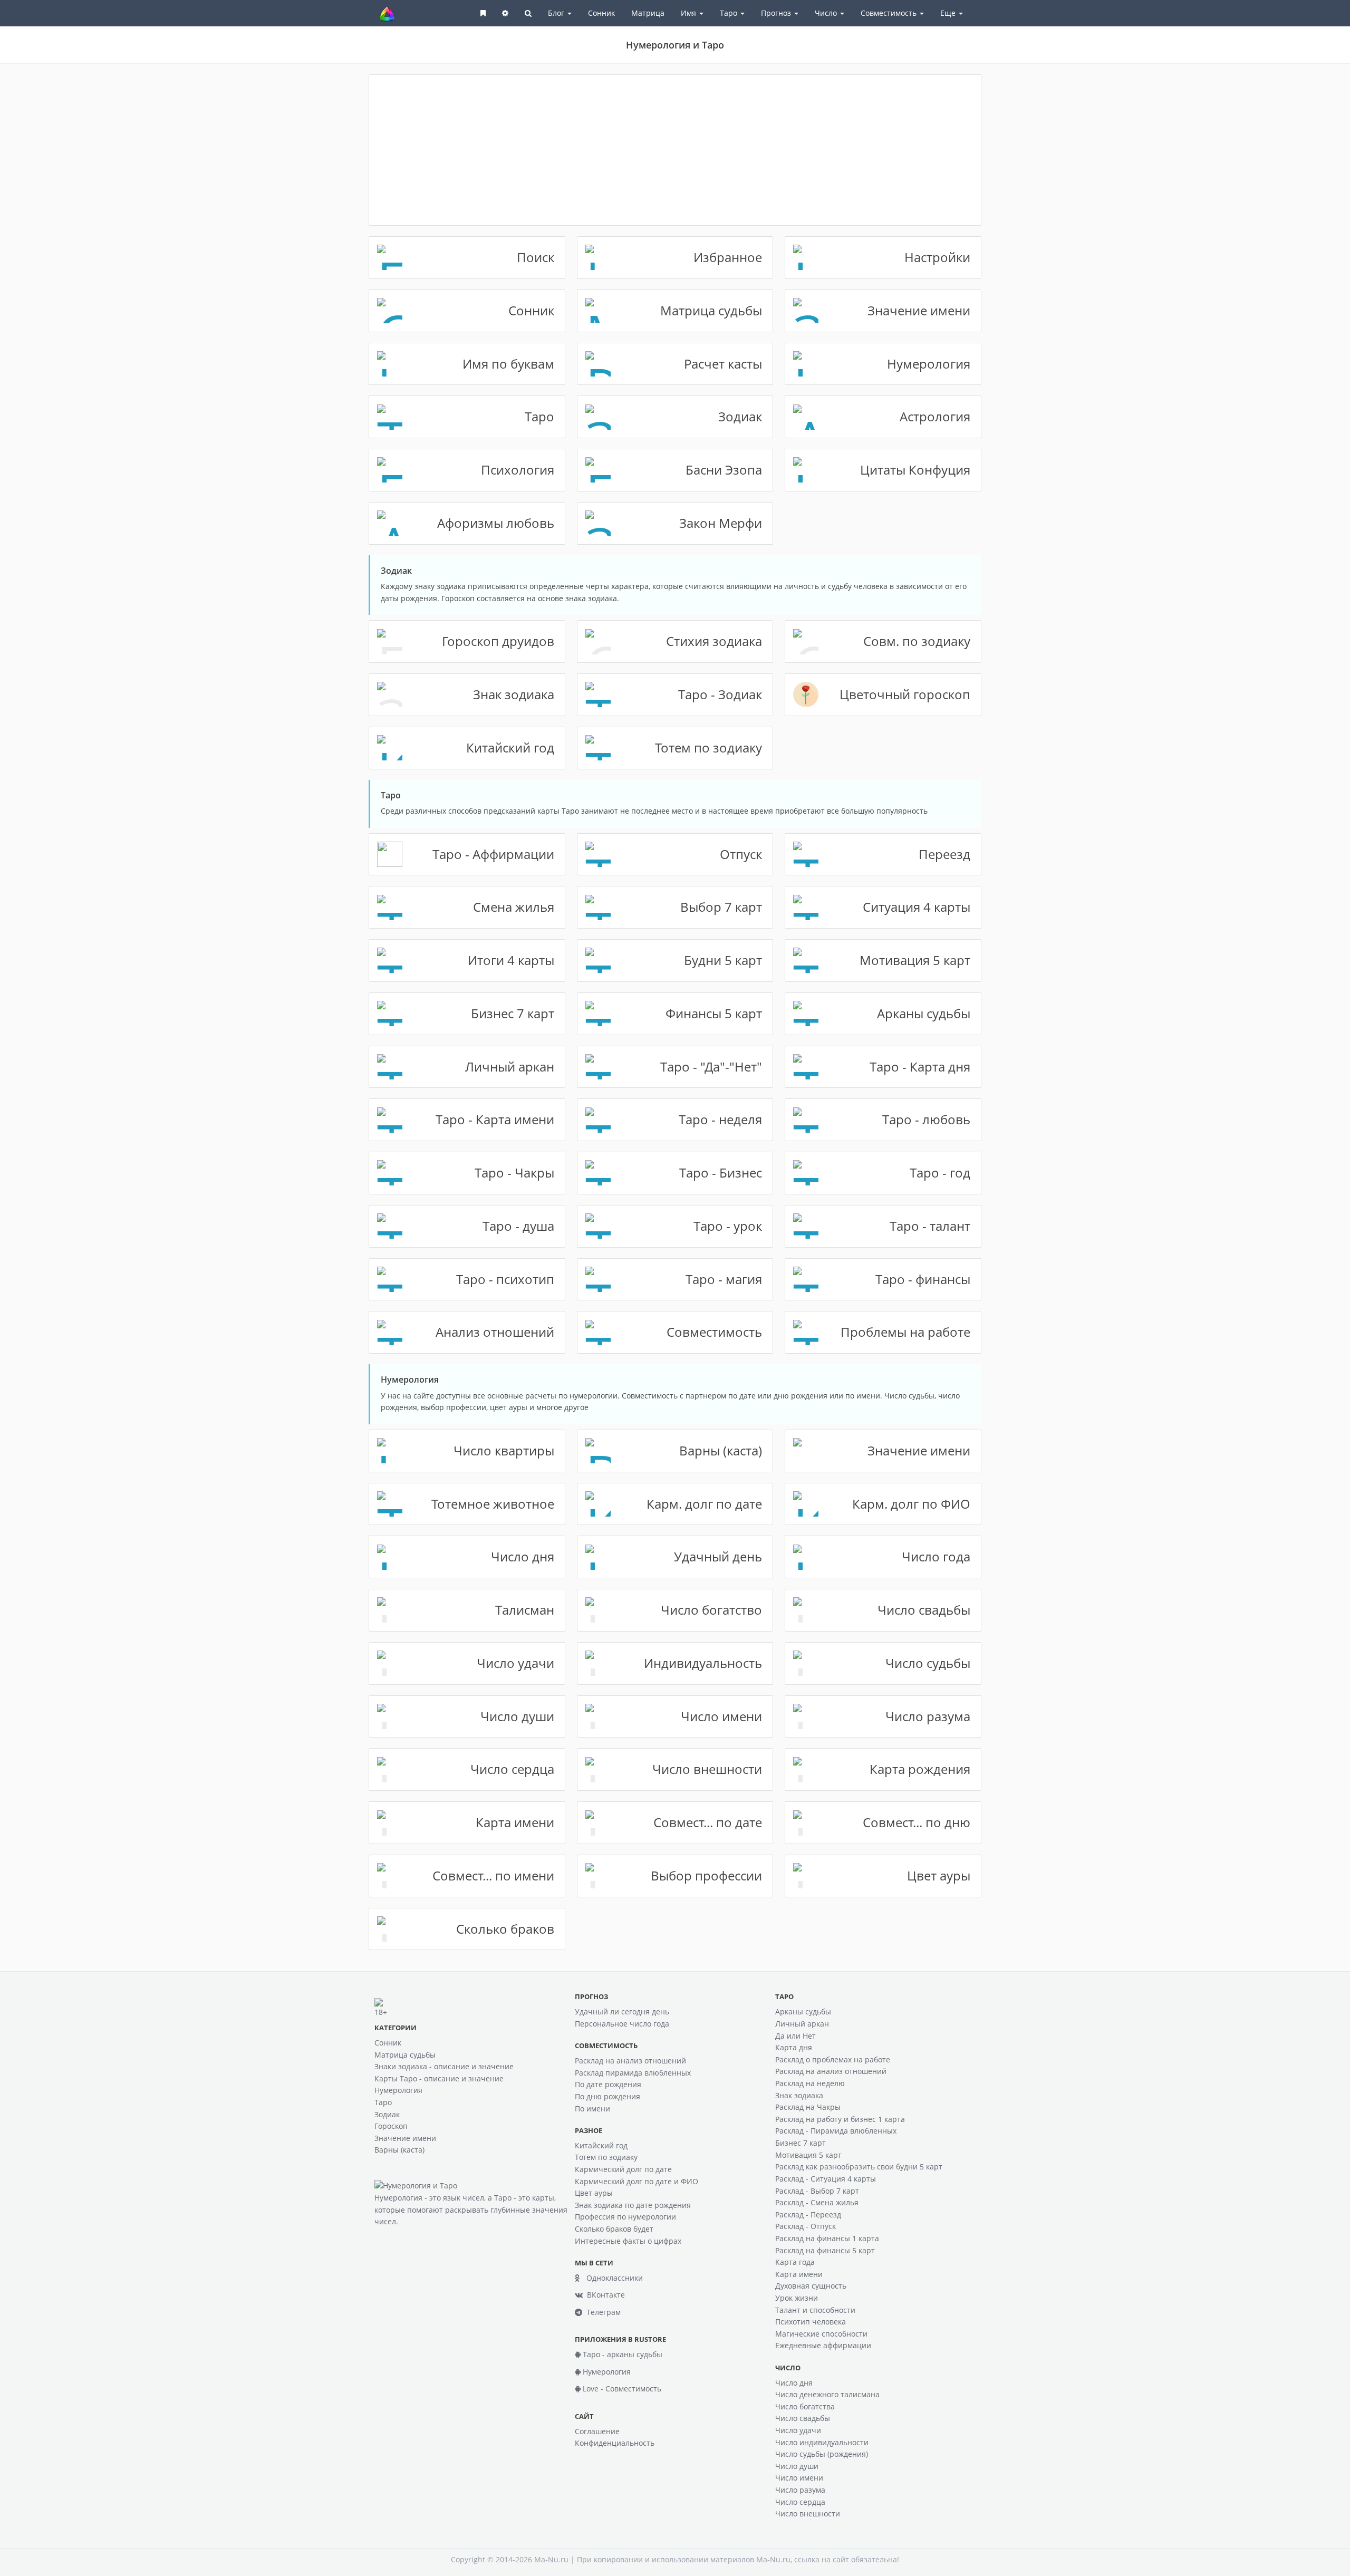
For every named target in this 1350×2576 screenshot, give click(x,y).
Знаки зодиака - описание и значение (444, 2066)
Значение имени (405, 2138)
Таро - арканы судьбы (621, 2354)
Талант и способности (815, 2310)
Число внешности (808, 2514)
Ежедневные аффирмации (823, 2345)
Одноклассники (611, 2278)
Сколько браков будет (614, 2229)
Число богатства (805, 2406)
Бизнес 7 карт (801, 2143)
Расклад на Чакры (808, 2107)
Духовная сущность (811, 2286)
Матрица (648, 13)
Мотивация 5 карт (808, 2155)
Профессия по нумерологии (625, 2217)
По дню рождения (607, 2096)
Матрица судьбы (405, 2055)
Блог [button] (557, 13)
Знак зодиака (799, 2095)
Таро (383, 2102)
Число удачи (798, 2430)
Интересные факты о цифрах (628, 2241)
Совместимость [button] (890, 13)
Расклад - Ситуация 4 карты (826, 2179)
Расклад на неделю (810, 2083)
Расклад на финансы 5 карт (825, 2250)
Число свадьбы (803, 2418)
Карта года (795, 2262)
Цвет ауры (594, 2193)
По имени (592, 2109)
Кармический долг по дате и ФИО (637, 2181)
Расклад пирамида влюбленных (633, 2073)
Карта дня (794, 2047)
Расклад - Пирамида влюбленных (836, 2131)
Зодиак (387, 2114)
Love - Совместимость (621, 2389)
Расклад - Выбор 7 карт (817, 2191)
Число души (797, 2466)
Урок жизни (797, 2298)
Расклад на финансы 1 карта (827, 2238)
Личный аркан (802, 2024)
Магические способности (821, 2334)
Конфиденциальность (615, 2443)
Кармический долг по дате (623, 2169)
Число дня (794, 2383)
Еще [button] (949, 13)
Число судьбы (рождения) (822, 2454)
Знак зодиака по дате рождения (633, 2205)
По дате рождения (608, 2084)
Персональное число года (622, 2024)
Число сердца (800, 2502)
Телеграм (601, 2312)
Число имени (799, 2478)
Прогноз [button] (777, 13)
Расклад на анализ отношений (630, 2061)
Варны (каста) (399, 2150)
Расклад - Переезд (808, 2215)
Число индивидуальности (822, 2442)
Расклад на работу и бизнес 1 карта (840, 2119)
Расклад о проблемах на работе (833, 2059)
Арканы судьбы (803, 2011)
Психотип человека (811, 2322)
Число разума (800, 2490)
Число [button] (827, 13)
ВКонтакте (604, 2295)
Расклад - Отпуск (806, 2226)
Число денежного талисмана (827, 2394)
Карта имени (799, 2274)
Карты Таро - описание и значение (439, 2078)
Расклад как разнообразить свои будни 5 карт (859, 2167)
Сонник (601, 13)
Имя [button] (690, 13)
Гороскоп (391, 2126)
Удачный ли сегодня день (622, 2011)
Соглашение (597, 2431)
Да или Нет (795, 2036)
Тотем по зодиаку (606, 2157)
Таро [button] (730, 13)
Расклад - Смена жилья (817, 2202)
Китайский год (601, 2145)
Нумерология (398, 2090)
